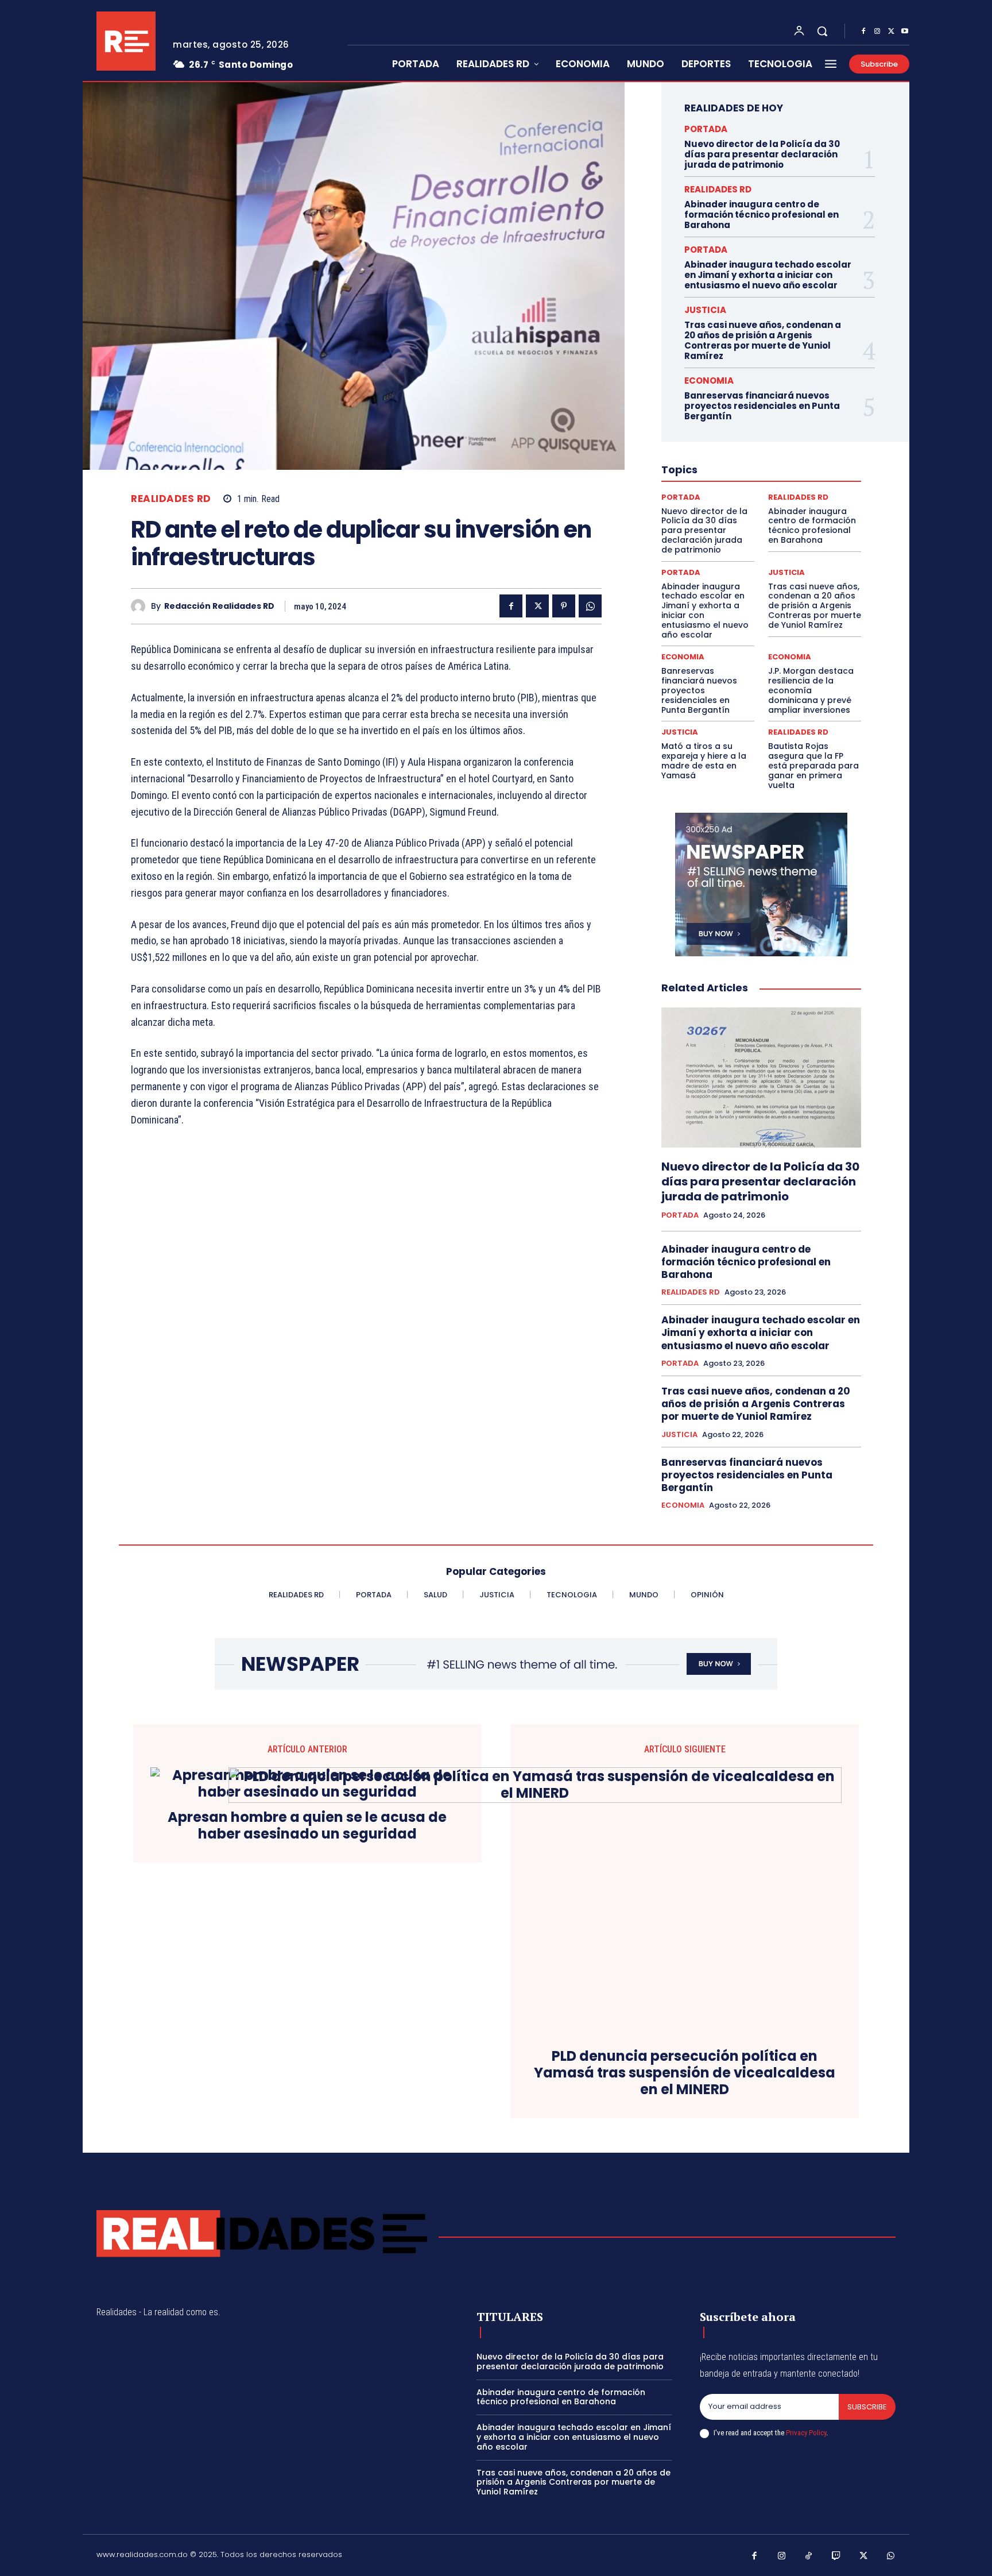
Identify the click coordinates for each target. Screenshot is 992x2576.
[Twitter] (891, 32)
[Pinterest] (564, 606)
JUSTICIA (705, 310)
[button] (822, 31)
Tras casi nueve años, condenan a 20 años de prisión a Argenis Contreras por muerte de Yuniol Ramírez (763, 340)
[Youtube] (905, 32)
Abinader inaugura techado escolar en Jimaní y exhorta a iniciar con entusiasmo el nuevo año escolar (768, 275)
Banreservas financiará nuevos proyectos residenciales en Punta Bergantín (762, 406)
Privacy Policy (806, 2433)
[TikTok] (809, 2556)
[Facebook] (863, 32)
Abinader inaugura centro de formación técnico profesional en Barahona (762, 215)
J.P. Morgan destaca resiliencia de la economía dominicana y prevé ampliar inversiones (811, 690)
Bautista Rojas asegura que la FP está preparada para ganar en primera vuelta (813, 765)
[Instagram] (877, 32)
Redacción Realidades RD (219, 606)
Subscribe (867, 2407)
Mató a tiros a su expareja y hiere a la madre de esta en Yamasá (704, 760)
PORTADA (706, 129)
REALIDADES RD (171, 499)
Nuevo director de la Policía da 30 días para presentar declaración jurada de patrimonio (762, 154)
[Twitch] (836, 2556)
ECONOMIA (709, 381)
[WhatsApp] (590, 606)
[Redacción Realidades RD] (141, 606)
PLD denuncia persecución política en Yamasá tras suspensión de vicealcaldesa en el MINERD (685, 2073)
